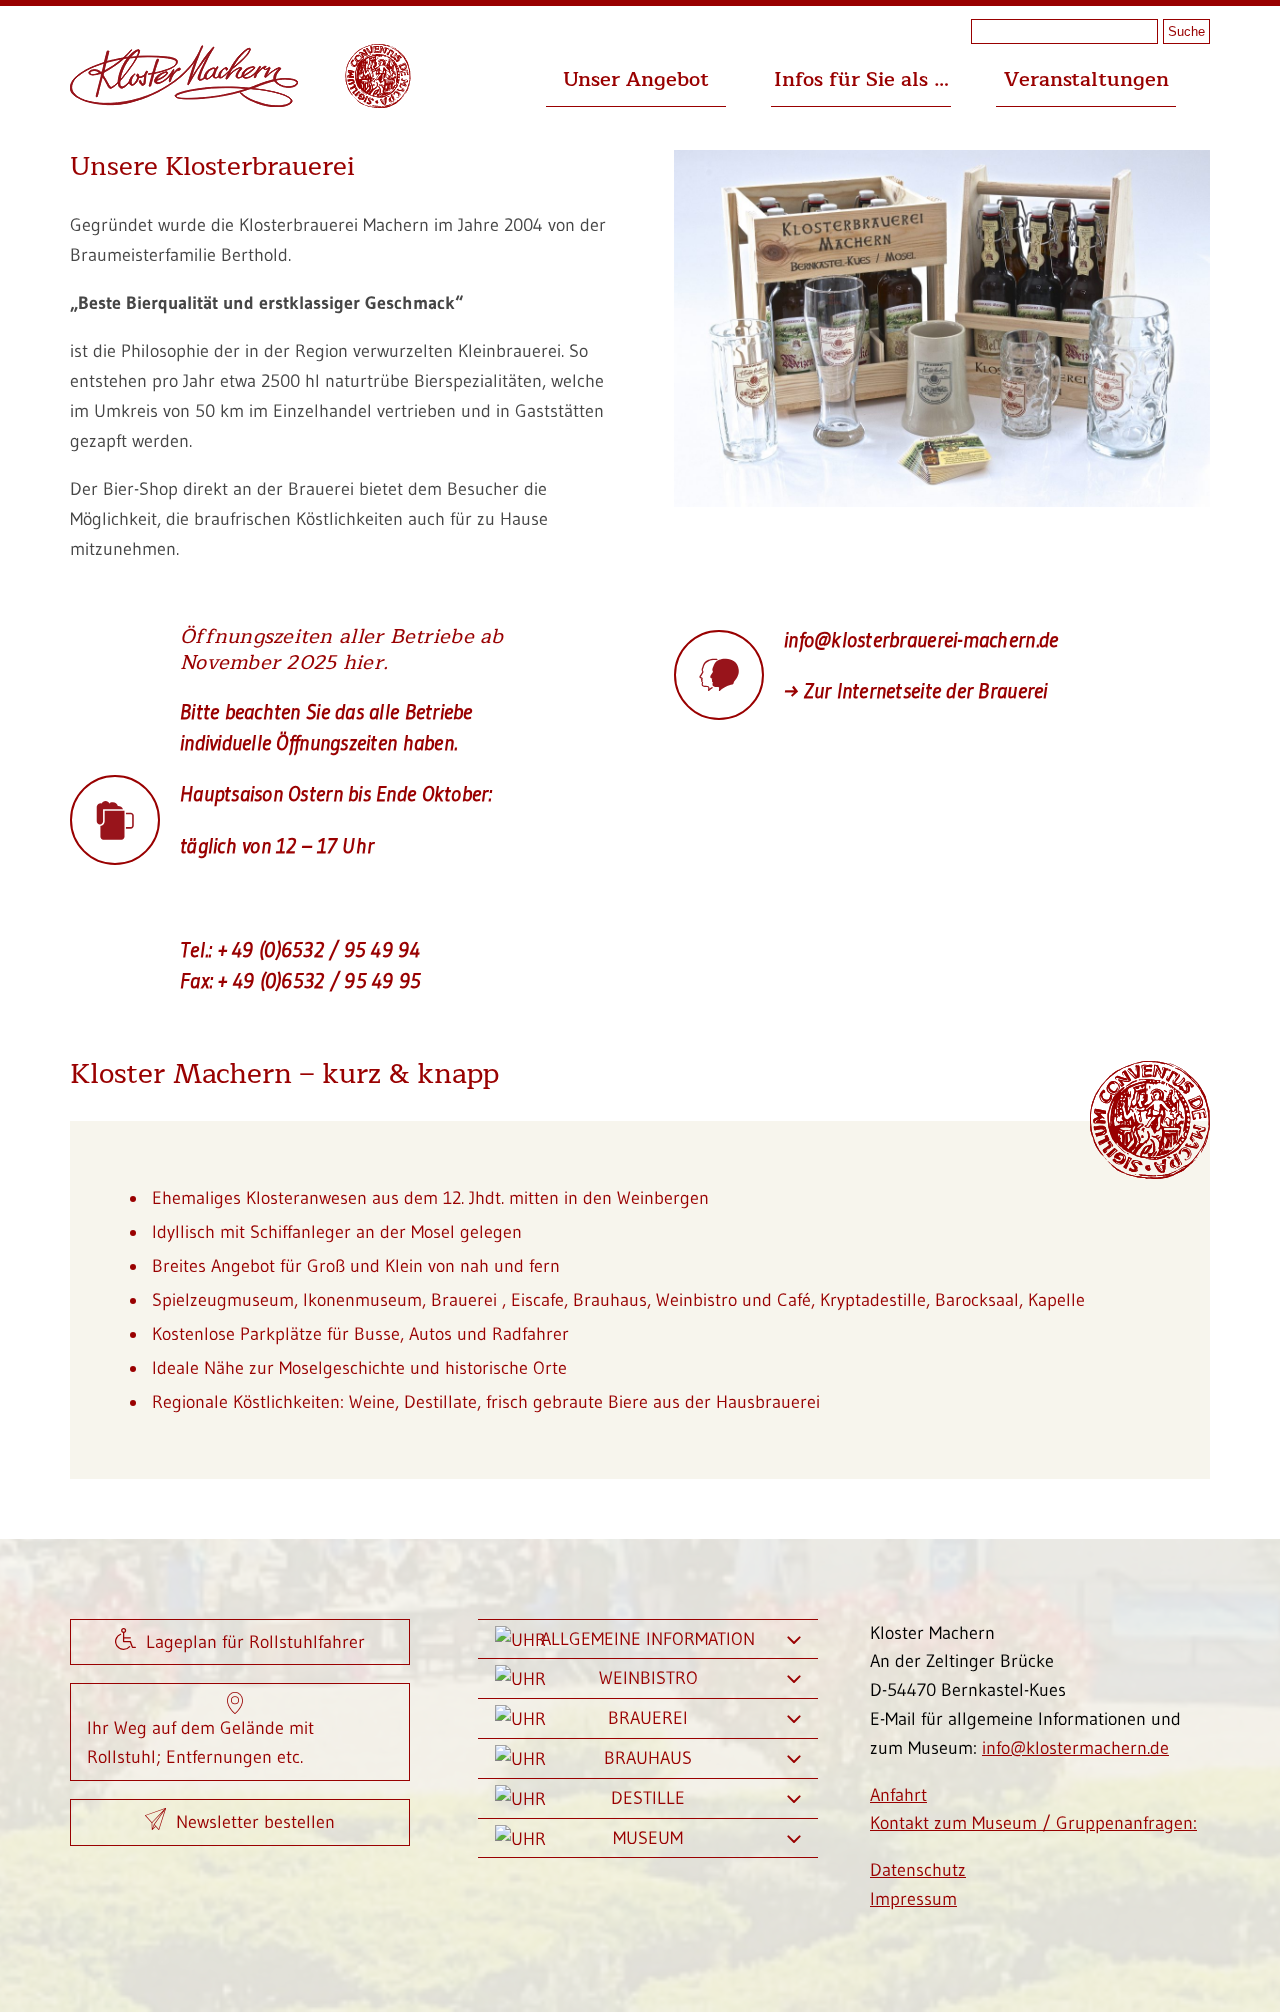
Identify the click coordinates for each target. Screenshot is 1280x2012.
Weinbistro (648, 1678)
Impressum (913, 1899)
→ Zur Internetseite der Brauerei (916, 690)
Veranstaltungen (1086, 79)
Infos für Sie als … (861, 79)
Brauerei (648, 1718)
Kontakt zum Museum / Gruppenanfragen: (1033, 1823)
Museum (648, 1838)
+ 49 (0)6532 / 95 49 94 (319, 949)
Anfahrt (898, 1795)
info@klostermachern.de (1075, 1748)
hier (363, 662)
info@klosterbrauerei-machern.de (921, 639)
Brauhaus (648, 1758)
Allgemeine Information (648, 1639)
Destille (648, 1798)
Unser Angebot (636, 79)
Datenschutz (918, 1870)
